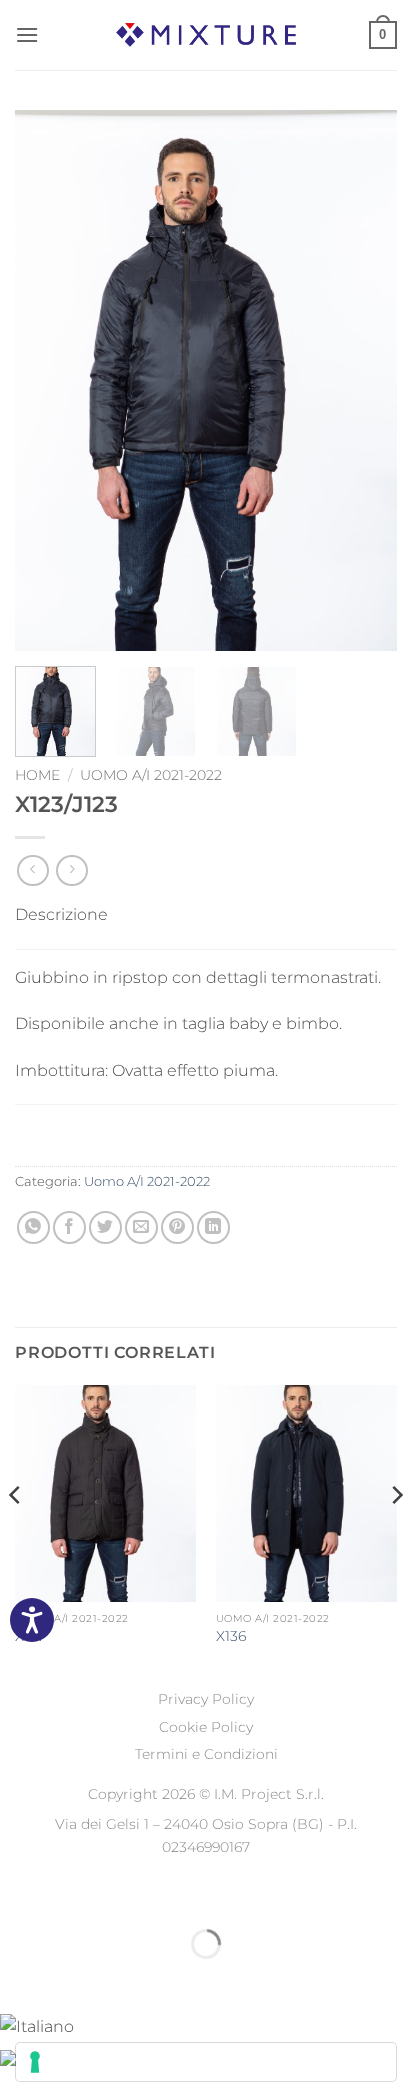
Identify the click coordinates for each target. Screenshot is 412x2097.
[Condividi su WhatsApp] (33, 1227)
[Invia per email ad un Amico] (141, 1227)
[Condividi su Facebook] (69, 1227)
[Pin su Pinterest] (177, 1227)
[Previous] (48, 380)
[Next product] (32, 870)
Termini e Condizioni (206, 1754)
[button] (27, 34)
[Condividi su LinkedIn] (213, 1227)
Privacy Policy (206, 1699)
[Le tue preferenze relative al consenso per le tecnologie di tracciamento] (206, 2062)
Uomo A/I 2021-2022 (151, 775)
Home (37, 775)
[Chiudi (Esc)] (195, 1893)
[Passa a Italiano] (37, 2025)
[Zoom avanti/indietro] (19, 1893)
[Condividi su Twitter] (105, 1227)
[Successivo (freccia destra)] (78, 1978)
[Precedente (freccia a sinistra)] (19, 1978)
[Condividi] (136, 1893)
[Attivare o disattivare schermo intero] (78, 1893)
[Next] (364, 380)
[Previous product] (71, 870)
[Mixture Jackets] (206, 34)
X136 (231, 1636)
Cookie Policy (206, 1727)
